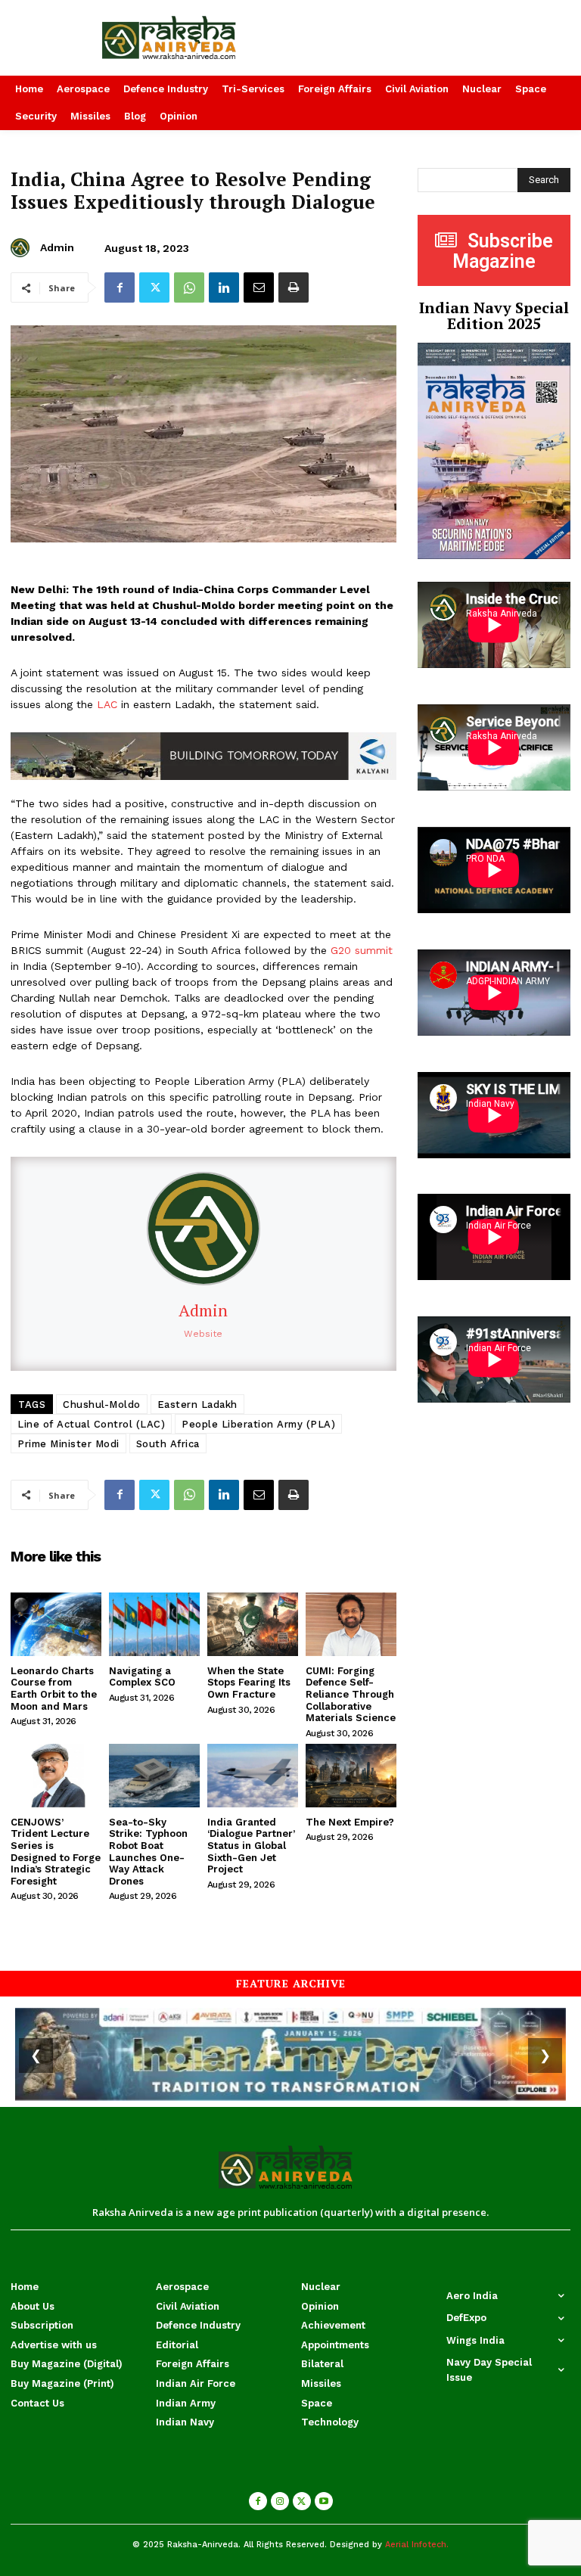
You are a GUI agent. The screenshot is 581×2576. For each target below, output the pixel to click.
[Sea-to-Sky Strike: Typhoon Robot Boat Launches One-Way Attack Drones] (154, 1776)
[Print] (294, 287)
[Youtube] (324, 2501)
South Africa (168, 1444)
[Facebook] (120, 287)
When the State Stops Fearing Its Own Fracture (249, 1683)
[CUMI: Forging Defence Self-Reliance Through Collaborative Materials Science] (351, 1624)
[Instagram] (280, 2501)
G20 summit (362, 950)
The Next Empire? (350, 1822)
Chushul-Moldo (102, 1405)
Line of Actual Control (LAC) (91, 1424)
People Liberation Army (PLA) (258, 1424)
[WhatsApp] (189, 287)
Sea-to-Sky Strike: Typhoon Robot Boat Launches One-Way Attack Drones (148, 1852)
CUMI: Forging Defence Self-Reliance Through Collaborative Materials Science (351, 1694)
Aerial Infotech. (417, 2545)
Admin (57, 247)
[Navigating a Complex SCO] (154, 1624)
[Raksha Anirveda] (194, 38)
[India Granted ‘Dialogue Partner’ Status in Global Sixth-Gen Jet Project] (253, 1776)
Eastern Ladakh (197, 1405)
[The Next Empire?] (351, 1776)
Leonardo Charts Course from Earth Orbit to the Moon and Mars (54, 1689)
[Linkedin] (224, 287)
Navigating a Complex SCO (142, 1677)
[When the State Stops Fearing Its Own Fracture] (253, 1624)
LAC (107, 704)
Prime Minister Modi (68, 1444)
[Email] (259, 287)
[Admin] (22, 248)
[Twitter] (154, 287)
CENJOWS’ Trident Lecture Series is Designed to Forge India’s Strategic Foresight (56, 1852)
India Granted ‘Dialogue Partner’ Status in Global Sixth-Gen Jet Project (251, 1846)
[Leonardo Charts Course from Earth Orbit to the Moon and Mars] (56, 1624)
